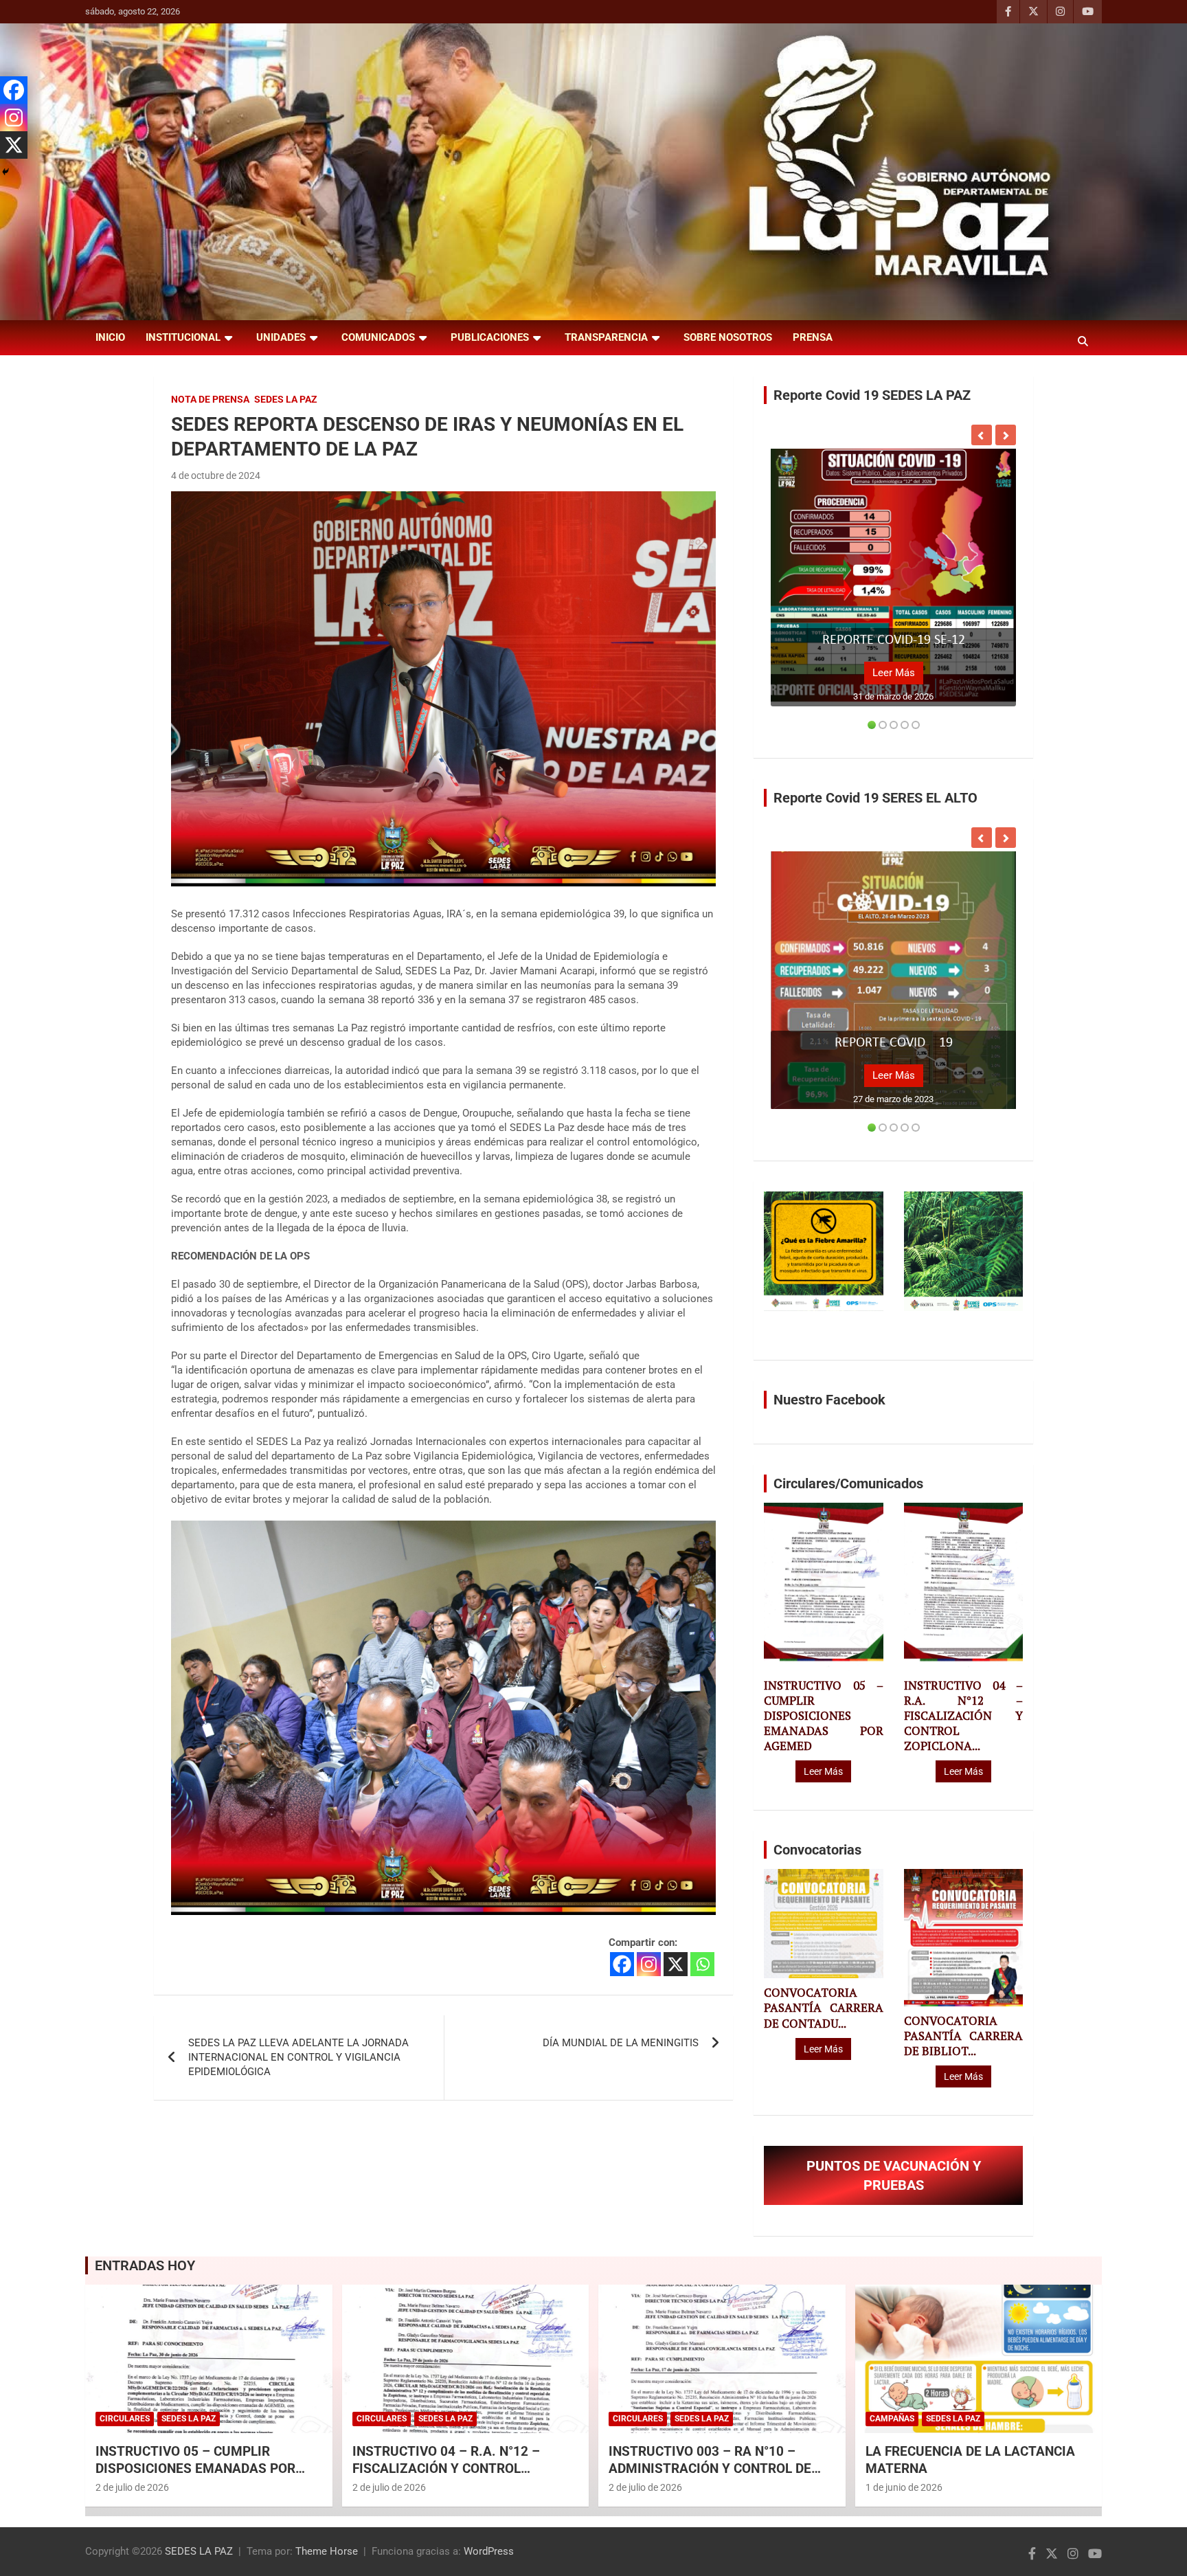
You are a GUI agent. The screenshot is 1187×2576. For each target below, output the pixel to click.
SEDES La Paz (286, 399)
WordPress (489, 2551)
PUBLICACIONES (490, 337)
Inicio (110, 337)
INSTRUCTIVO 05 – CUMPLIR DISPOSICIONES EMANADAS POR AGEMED (823, 1716)
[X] (676, 1964)
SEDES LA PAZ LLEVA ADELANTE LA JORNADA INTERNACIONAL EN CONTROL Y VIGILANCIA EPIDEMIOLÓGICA (298, 2057)
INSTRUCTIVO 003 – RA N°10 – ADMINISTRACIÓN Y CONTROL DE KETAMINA (710, 2468)
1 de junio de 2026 (904, 2487)
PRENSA (813, 337)
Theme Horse (327, 2551)
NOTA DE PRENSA (210, 399)
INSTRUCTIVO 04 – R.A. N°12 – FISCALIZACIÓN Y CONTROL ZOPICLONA (446, 2468)
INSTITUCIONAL (183, 337)
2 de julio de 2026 (132, 2487)
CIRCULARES (125, 2419)
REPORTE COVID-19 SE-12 (894, 640)
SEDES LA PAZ (199, 2551)
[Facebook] (622, 1964)
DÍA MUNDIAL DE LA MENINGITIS (621, 2043)
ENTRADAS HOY (145, 2265)
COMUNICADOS (378, 337)
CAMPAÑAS (892, 2419)
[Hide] (5, 172)
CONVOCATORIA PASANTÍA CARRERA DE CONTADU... (823, 2008)
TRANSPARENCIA (606, 337)
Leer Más (894, 673)
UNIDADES (281, 337)
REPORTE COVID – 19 (894, 1043)
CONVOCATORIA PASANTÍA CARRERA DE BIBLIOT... (963, 2036)
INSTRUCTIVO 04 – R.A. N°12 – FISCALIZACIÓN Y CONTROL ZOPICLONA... (963, 1716)
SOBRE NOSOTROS (728, 337)
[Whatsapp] (702, 1964)
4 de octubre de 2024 (216, 475)
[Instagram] (649, 1964)
